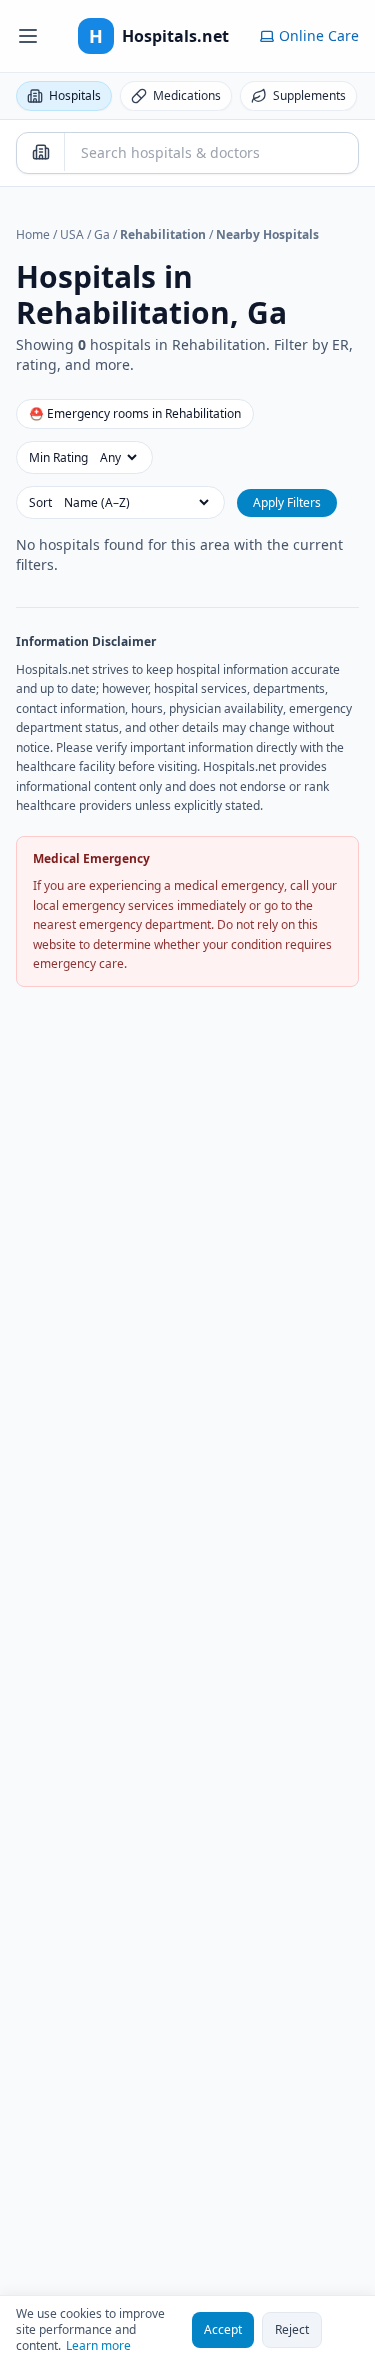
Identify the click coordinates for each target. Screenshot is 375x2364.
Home (33, 234)
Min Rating (58, 458)
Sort (40, 503)
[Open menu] (28, 36)
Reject (292, 2329)
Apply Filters (287, 502)
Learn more (98, 2346)
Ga (102, 234)
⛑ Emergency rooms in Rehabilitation (135, 413)
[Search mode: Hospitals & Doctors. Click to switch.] (41, 152)
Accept (223, 2329)
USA (72, 234)
